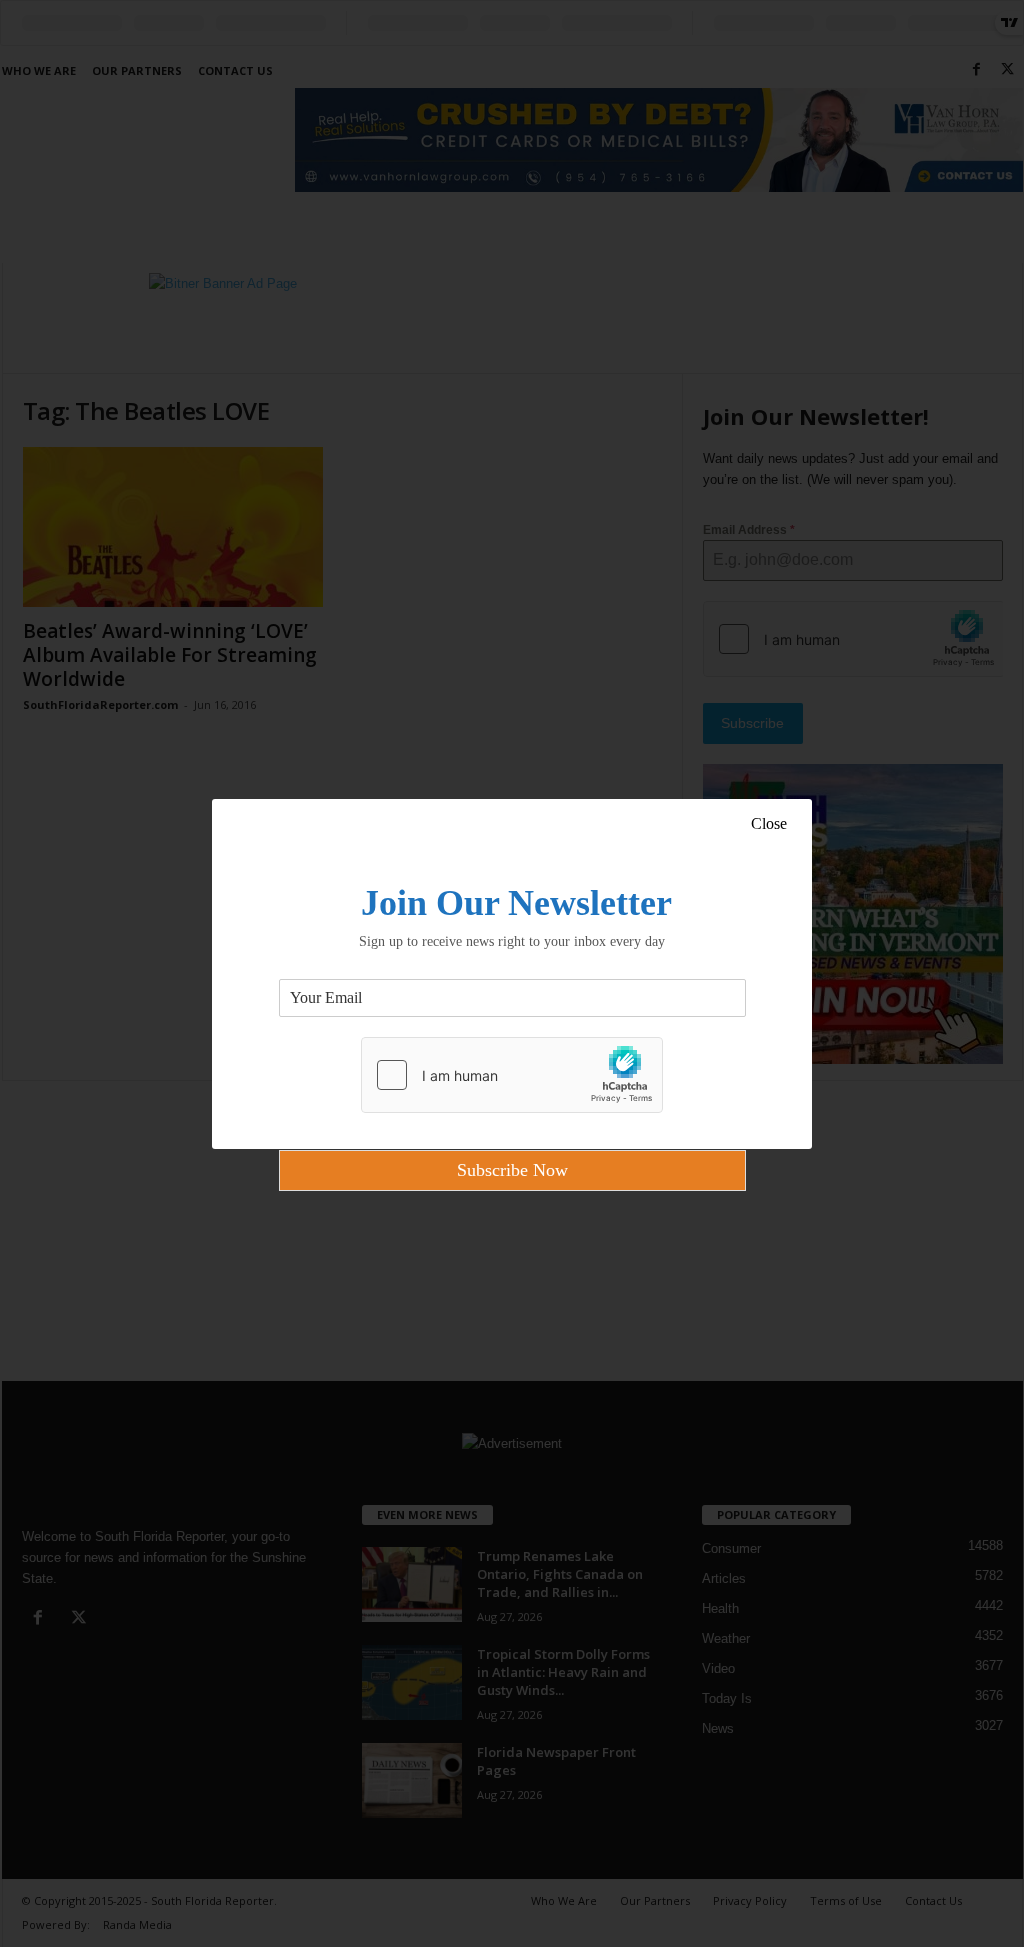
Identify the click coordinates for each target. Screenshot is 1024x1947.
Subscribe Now (512, 1170)
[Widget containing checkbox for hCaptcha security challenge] (512, 1075)
